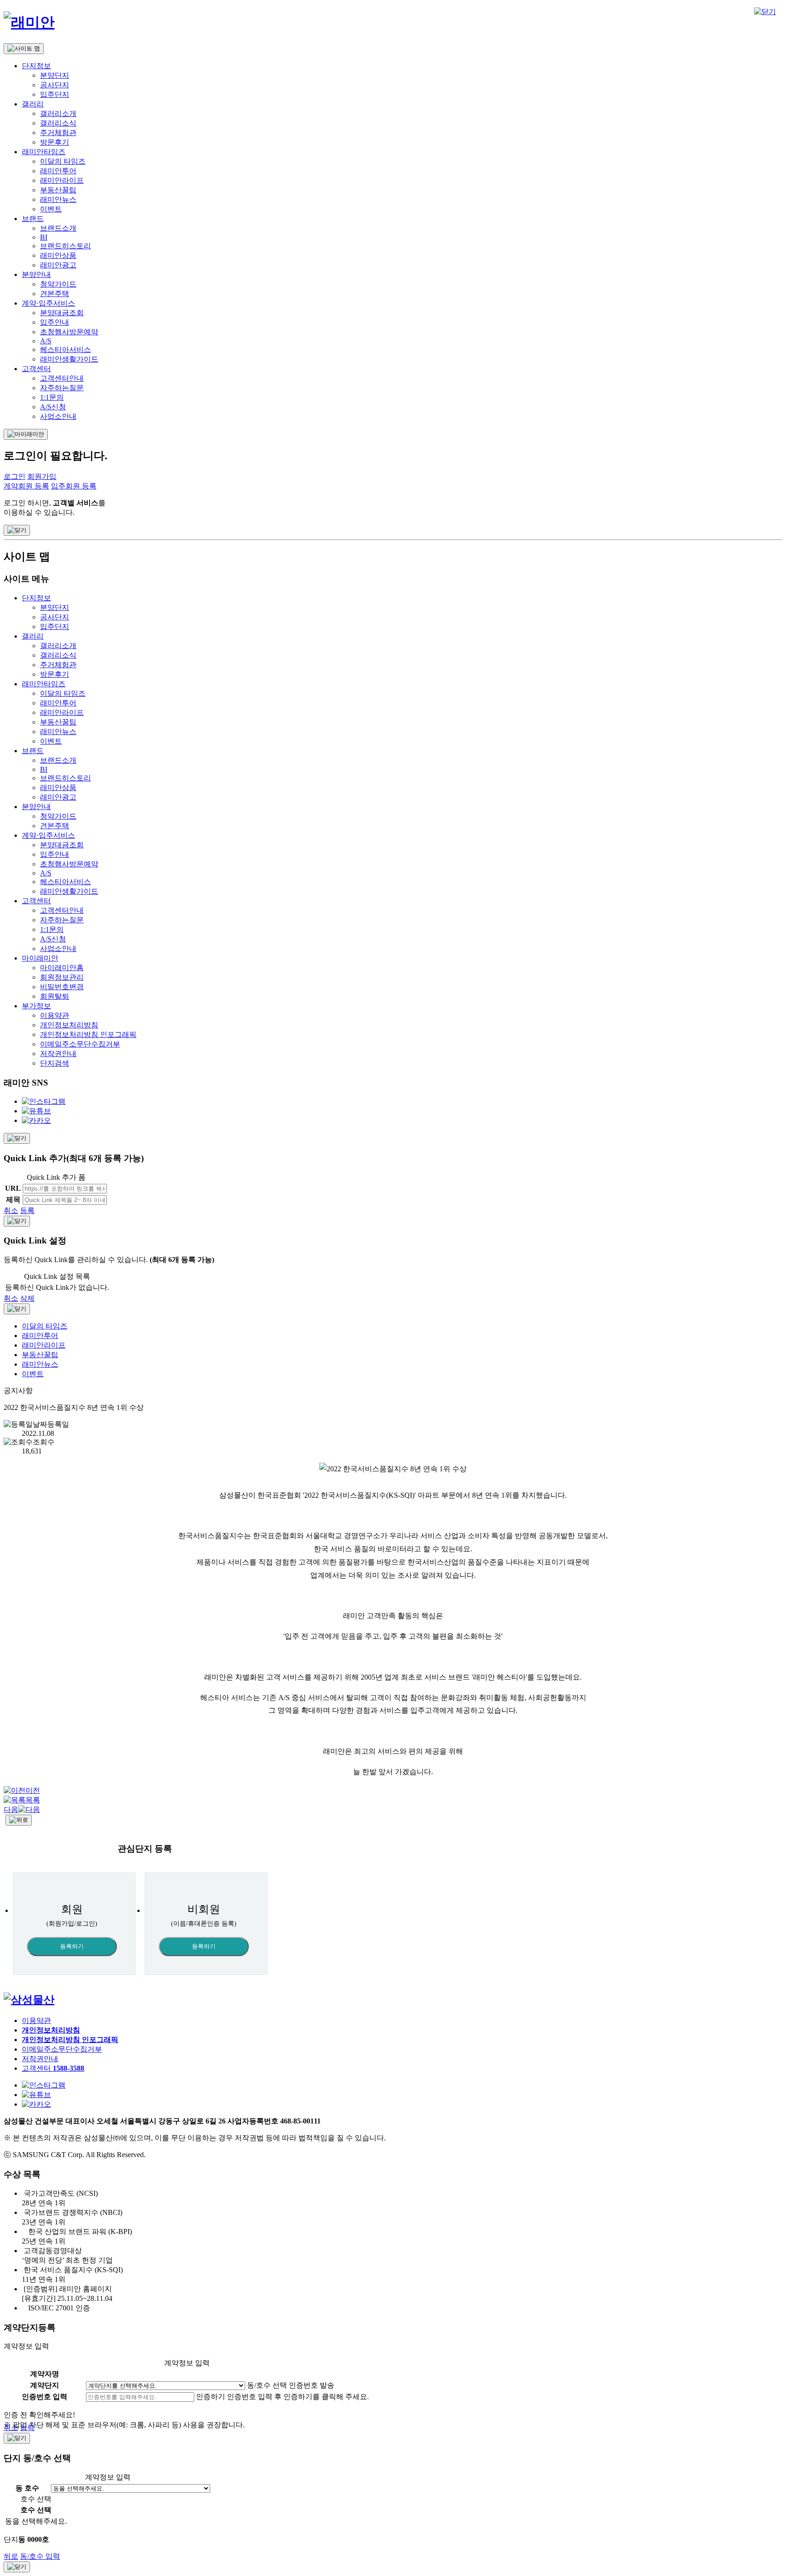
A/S (46, 341)
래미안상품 (58, 255)
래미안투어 (58, 171)
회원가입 (42, 476)
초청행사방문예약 (69, 332)
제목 (13, 1200)
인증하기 (211, 2397)
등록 (27, 1210)
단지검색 (55, 1063)
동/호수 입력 (40, 2556)
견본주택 (55, 294)
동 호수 (27, 2488)
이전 (33, 1790)
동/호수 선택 (267, 2385)
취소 (11, 1210)
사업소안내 (58, 416)
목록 (33, 1800)
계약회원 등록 (26, 486)
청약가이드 (58, 284)
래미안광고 (58, 265)
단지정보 (36, 66)
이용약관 (55, 1015)
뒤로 (11, 2556)
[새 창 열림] (29, 2000)
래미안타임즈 (44, 152)
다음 (11, 1809)
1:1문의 (52, 397)
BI (44, 237)
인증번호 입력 (45, 2397)
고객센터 (36, 369)
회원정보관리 (62, 977)
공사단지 (55, 85)
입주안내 (55, 322)
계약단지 (45, 2385)
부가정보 (36, 1006)
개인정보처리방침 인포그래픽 (88, 1034)
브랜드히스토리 (65, 246)
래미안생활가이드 (69, 359)
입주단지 (55, 94)
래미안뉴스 (58, 199)
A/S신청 (53, 407)
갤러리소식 (58, 123)
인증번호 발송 (312, 2385)
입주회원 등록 (74, 486)
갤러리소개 (58, 113)
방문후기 (55, 142)
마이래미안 (40, 958)
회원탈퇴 (55, 996)
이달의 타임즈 (63, 161)
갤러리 (33, 104)
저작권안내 (58, 1054)
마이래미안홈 (62, 968)
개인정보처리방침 (69, 1025)
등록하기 (72, 1946)
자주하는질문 (62, 388)
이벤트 (51, 209)
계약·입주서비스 (48, 303)
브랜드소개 (58, 228)
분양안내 (36, 274)
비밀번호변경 (62, 987)
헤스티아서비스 (65, 350)
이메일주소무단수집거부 (80, 1044)
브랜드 (33, 219)
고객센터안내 (62, 378)
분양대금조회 (62, 313)
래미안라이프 (62, 180)
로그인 (15, 476)
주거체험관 (58, 133)
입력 (27, 2428)
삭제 (27, 1298)
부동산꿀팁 (58, 190)
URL (13, 1188)
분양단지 (55, 75)
